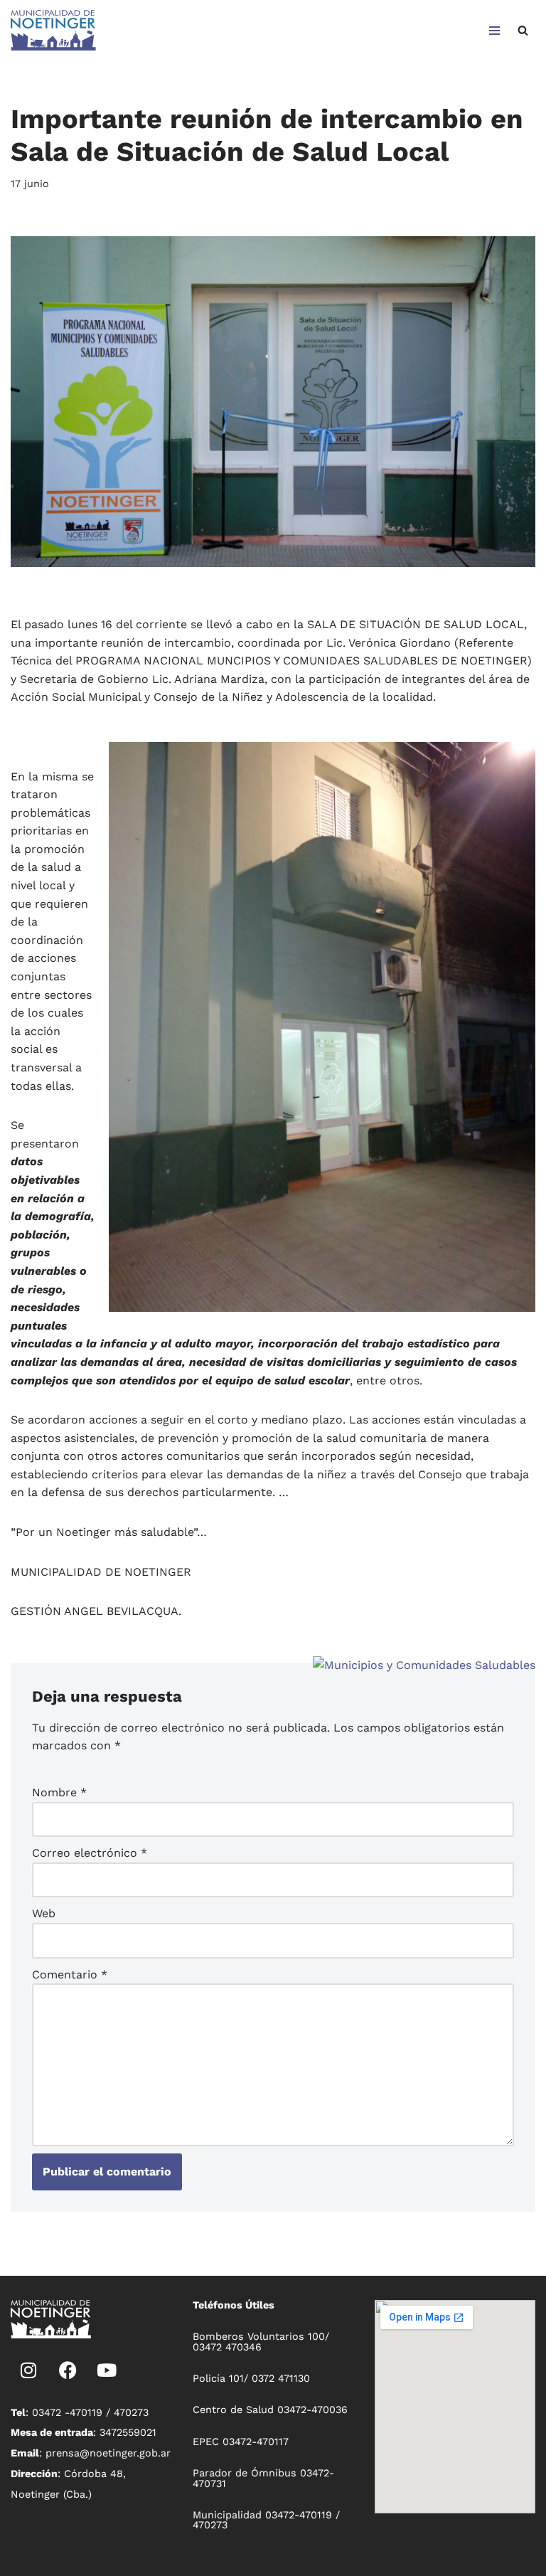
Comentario (70, 1975)
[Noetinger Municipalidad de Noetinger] (53, 30)
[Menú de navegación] (494, 31)
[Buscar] (523, 30)
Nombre (59, 1792)
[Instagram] (28, 2370)
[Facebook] (68, 2370)
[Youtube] (107, 2370)
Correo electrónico (90, 1853)
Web (44, 1913)
